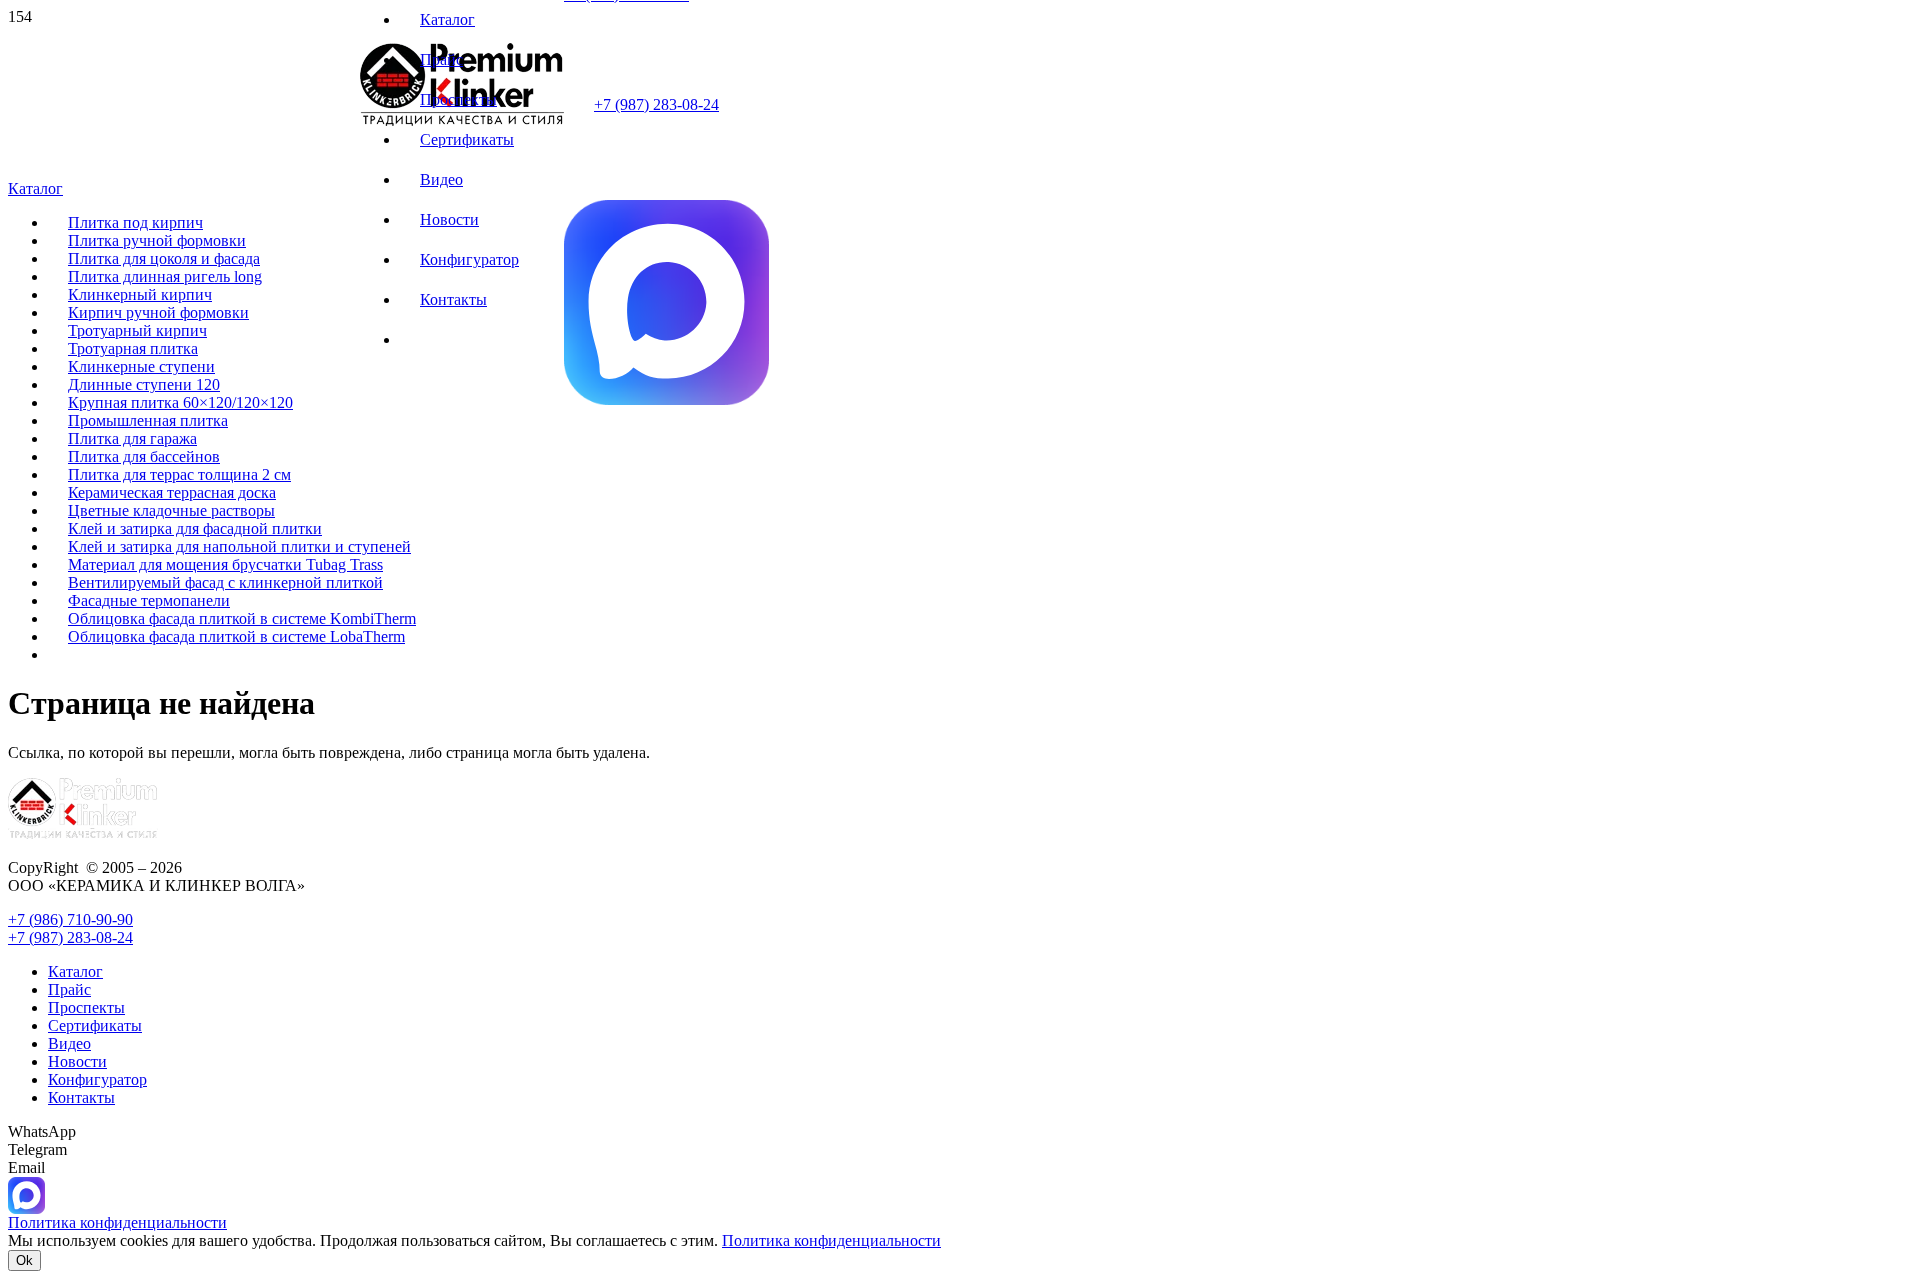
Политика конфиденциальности (831, 1240)
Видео (69, 1043)
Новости (77, 1061)
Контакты (81, 1097)
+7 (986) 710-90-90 (70, 919)
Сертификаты (95, 1025)
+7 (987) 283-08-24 (656, 104)
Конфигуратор (97, 1079)
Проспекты (86, 1007)
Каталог (75, 971)
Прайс (69, 989)
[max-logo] (666, 399)
